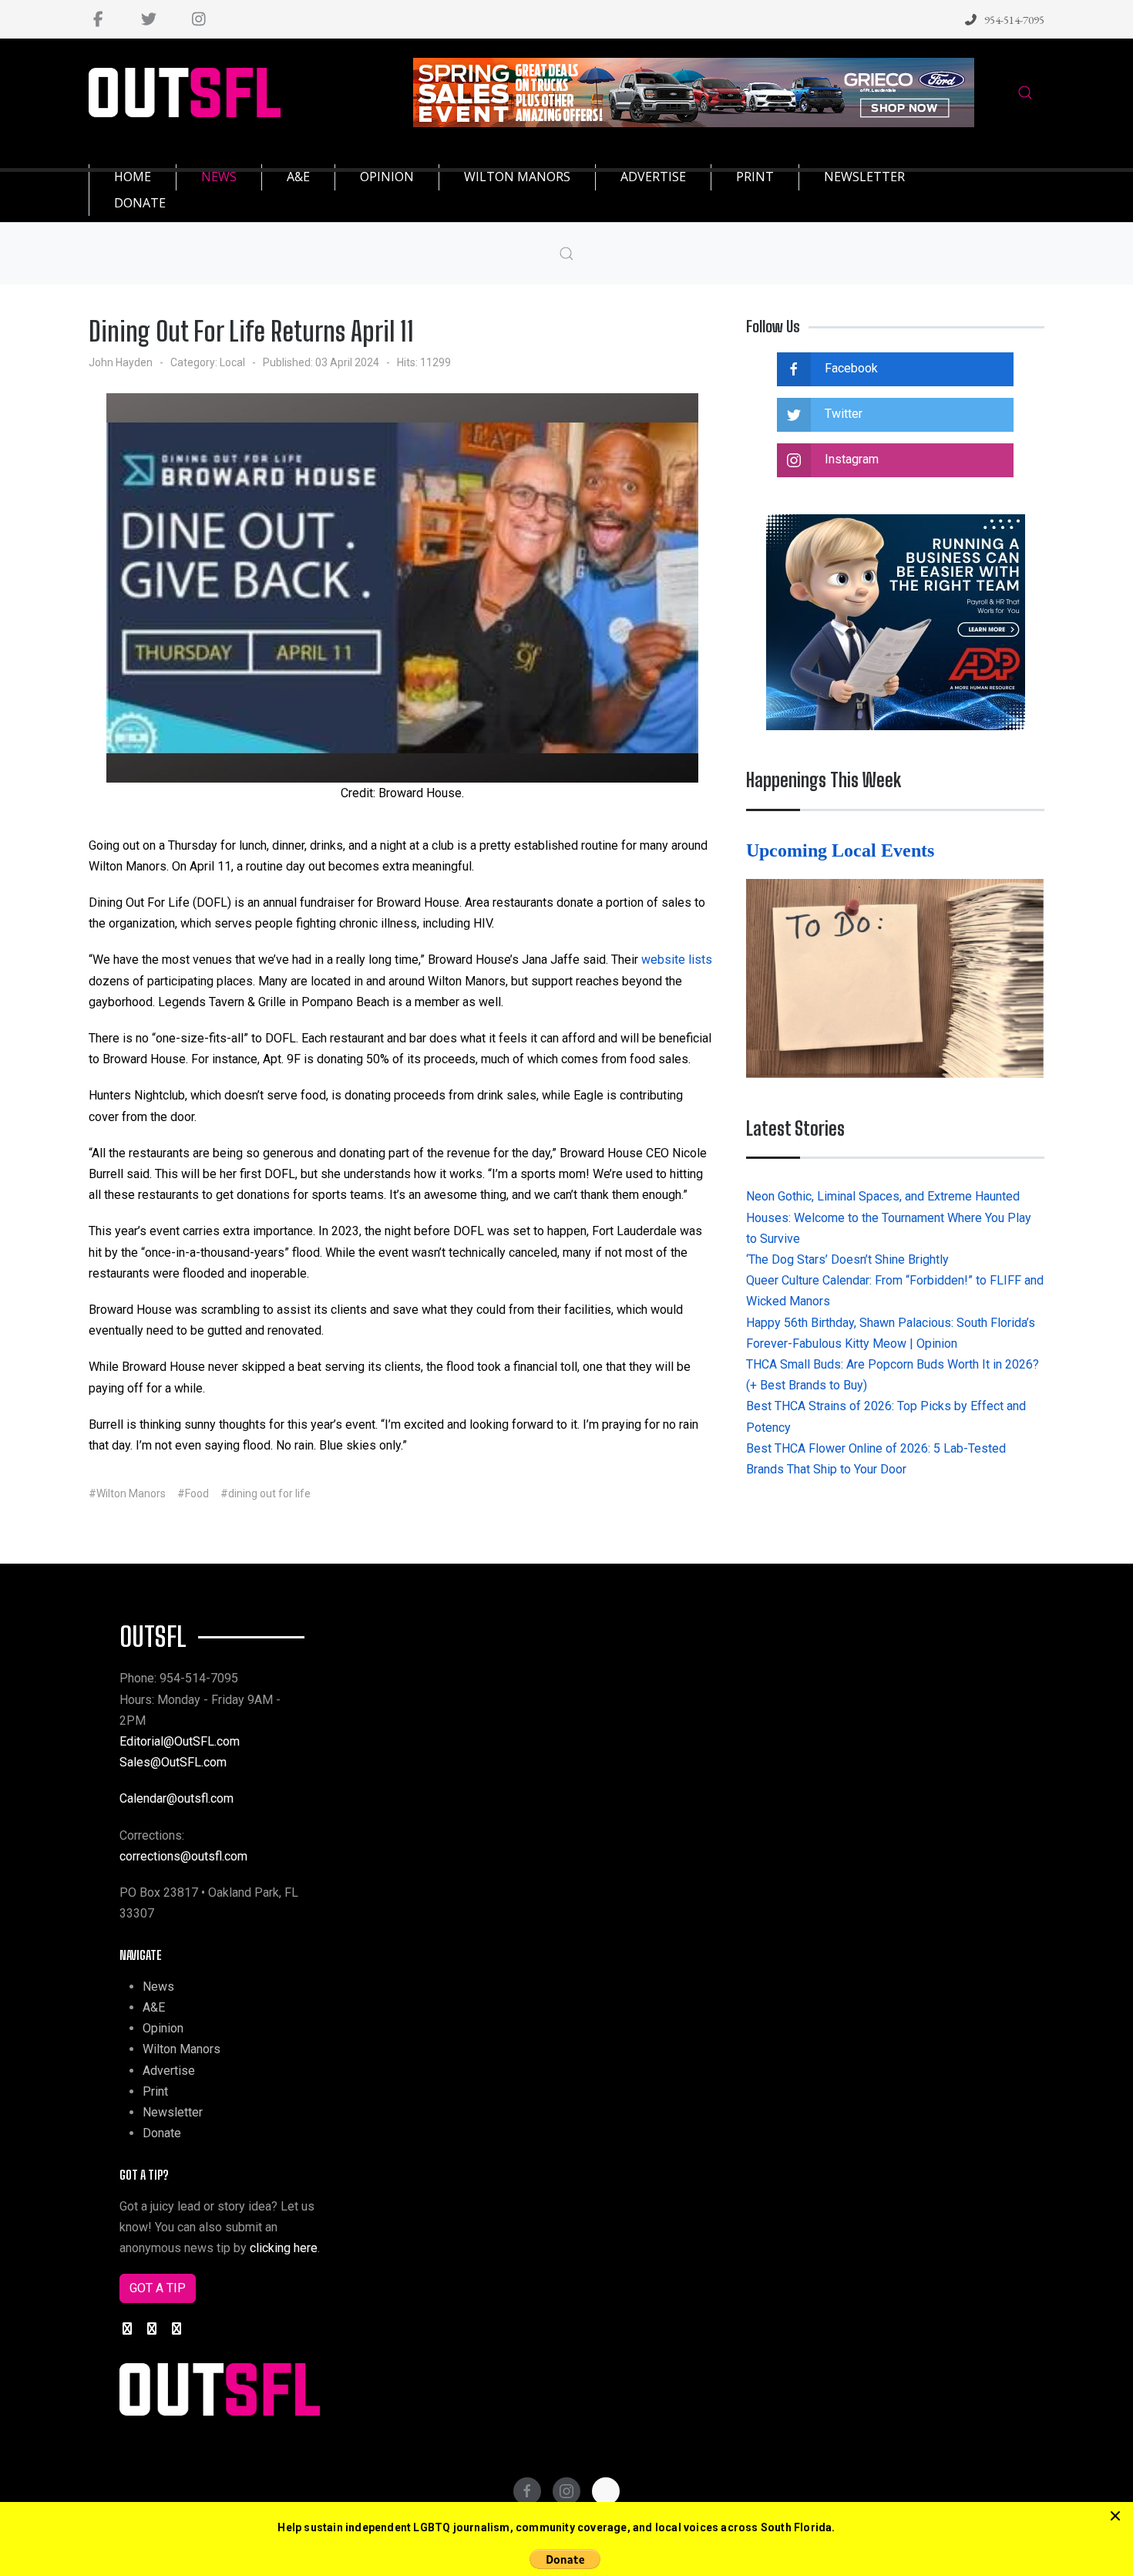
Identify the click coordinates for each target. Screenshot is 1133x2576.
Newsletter (173, 2112)
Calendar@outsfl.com (177, 1798)
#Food (193, 1493)
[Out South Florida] (185, 93)
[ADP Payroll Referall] (896, 621)
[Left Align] (1115, 2517)
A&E (154, 2007)
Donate (162, 2133)
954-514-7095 (1014, 20)
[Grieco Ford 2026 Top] (694, 91)
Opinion (163, 2028)
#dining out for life (266, 1493)
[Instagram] (198, 19)
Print (155, 2091)
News (158, 1987)
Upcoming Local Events (842, 850)
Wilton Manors (182, 2049)
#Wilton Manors (127, 1493)
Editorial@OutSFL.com (180, 1741)
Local (232, 362)
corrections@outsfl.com (183, 1856)
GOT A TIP (158, 2288)
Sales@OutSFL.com (173, 1762)
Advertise (169, 2071)
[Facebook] (98, 19)
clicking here (284, 2248)
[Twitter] (148, 19)
